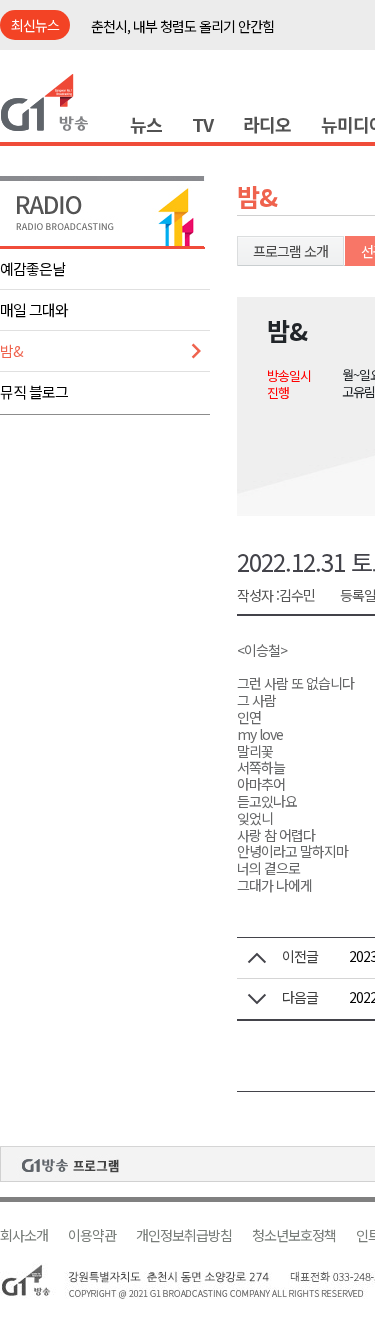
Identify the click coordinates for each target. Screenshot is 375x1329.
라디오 (267, 124)
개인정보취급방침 (184, 1235)
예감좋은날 (32, 268)
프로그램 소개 (290, 251)
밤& (11, 350)
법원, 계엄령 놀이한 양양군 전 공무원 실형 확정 (217, 40)
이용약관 (92, 1235)
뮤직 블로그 (34, 391)
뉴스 (146, 124)
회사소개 (24, 1235)
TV (202, 124)
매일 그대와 (34, 309)
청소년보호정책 (294, 1235)
